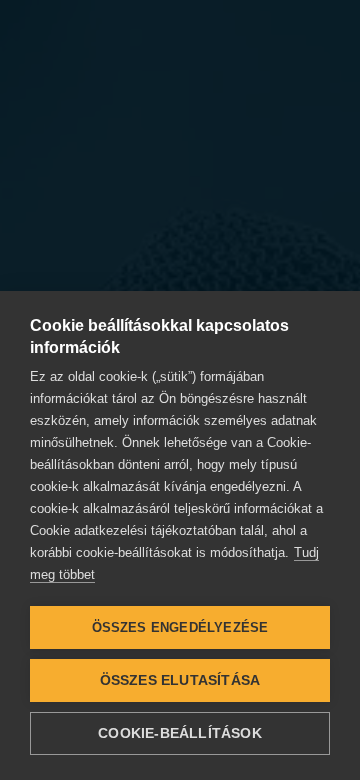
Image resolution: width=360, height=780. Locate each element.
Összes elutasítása (180, 680)
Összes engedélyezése (180, 627)
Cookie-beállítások (180, 733)
